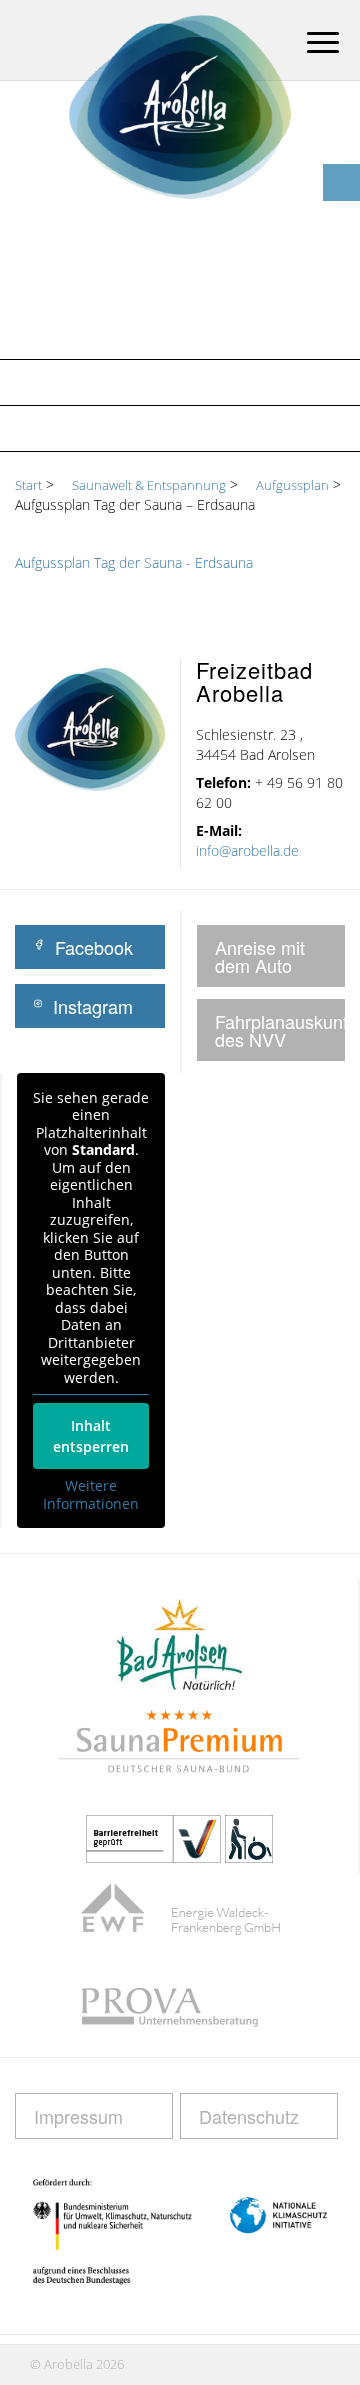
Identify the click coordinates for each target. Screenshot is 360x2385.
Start (28, 485)
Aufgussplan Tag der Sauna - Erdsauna (134, 562)
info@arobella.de (247, 850)
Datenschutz (249, 2116)
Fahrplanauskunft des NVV (280, 1030)
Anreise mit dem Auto (260, 956)
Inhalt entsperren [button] (91, 1436)
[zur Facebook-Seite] (341, 182)
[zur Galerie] (341, 145)
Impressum (78, 2116)
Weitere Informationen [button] (91, 1494)
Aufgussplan (75, 428)
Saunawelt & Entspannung (134, 382)
